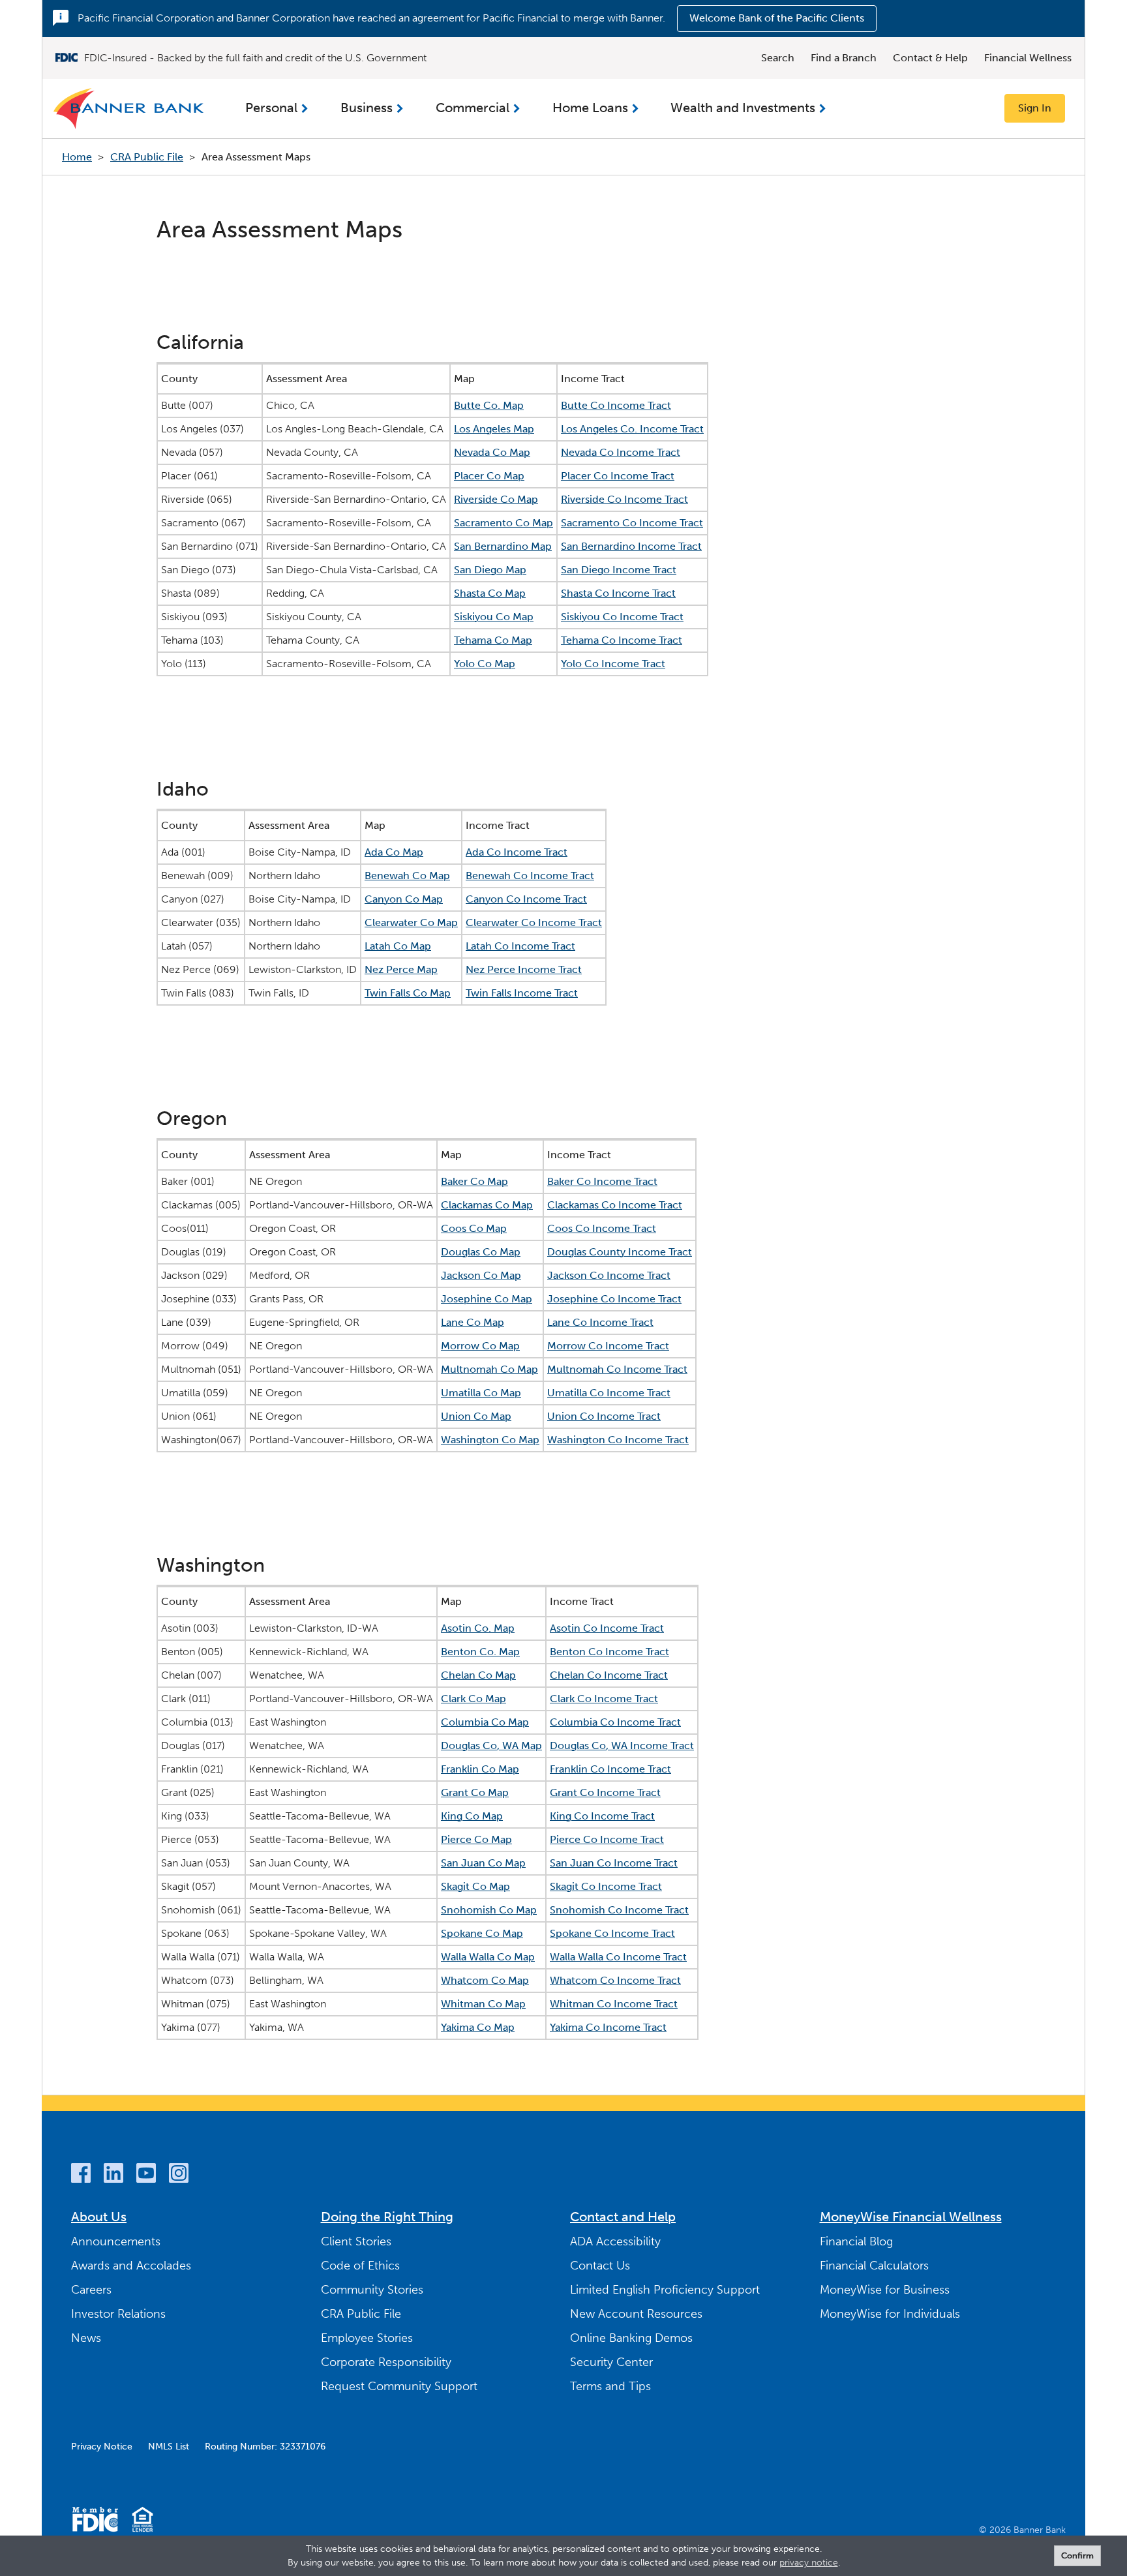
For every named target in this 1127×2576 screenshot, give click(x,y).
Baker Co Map (474, 1181)
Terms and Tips (610, 2386)
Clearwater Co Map (411, 922)
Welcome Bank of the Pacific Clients (777, 18)
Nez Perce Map (401, 969)
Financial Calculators (874, 2266)
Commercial (473, 108)
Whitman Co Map (483, 2004)
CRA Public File (147, 157)
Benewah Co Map (407, 876)
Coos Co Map (474, 1228)
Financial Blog (856, 2241)
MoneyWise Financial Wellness (911, 2217)
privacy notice (809, 2563)
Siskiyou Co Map (494, 617)
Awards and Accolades (131, 2266)
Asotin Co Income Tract (607, 1628)
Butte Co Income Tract (616, 405)
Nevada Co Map (492, 452)
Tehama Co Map (493, 640)
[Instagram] (179, 2175)
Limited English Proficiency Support (665, 2290)
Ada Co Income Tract (517, 852)
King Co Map (472, 1816)
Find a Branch (844, 58)
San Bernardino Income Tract (631, 546)
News (86, 2338)
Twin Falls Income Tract (522, 993)
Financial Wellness (1028, 58)
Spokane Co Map (482, 1933)
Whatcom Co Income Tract (615, 1980)
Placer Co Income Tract (618, 476)
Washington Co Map (490, 1440)
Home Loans (590, 108)
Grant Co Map (475, 1792)
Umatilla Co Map (481, 1393)
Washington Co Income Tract (618, 1440)
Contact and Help (623, 2217)
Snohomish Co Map (489, 1910)
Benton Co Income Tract (609, 1652)
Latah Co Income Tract (520, 946)
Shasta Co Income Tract (618, 593)
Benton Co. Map (480, 1652)
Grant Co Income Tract (605, 1792)
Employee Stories (367, 2338)
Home (77, 157)
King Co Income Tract (602, 1816)
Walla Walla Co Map (488, 1957)
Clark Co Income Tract (604, 1699)
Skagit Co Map (475, 1886)
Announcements (116, 2241)
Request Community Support (399, 2386)
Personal (271, 108)
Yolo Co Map (485, 664)
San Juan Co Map (483, 1863)
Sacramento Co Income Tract (632, 523)
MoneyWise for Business (885, 2290)
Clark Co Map (473, 1699)
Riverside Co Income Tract (624, 499)
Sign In (1035, 108)
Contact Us (600, 2266)
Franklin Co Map (480, 1769)
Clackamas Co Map (487, 1205)
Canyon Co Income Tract (526, 899)
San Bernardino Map (503, 546)
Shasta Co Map (490, 593)
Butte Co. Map (489, 405)
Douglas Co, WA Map (491, 1745)
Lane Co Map (473, 1322)
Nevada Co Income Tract (621, 452)
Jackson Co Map (481, 1275)
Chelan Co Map (478, 1675)
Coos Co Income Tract (602, 1228)
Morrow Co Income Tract (608, 1346)
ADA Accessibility (615, 2241)
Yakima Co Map (478, 2027)
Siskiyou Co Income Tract (622, 617)
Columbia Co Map (485, 1722)
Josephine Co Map (487, 1299)
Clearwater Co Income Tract (534, 922)
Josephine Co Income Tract (614, 1299)
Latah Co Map (398, 946)
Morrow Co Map (480, 1346)
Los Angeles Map (494, 429)
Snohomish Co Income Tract (619, 1910)
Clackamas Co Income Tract (615, 1205)
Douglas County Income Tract (620, 1252)
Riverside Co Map (496, 499)
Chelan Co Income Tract (609, 1675)
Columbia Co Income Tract (615, 1722)
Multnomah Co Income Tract (617, 1369)
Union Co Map (476, 1416)
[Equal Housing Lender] (143, 2522)
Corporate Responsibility (386, 2362)
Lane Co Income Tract (600, 1322)
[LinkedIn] (113, 2175)
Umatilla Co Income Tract (609, 1393)
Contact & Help (930, 58)
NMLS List (169, 2447)
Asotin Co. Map (478, 1628)
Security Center (611, 2362)
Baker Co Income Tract (602, 1181)
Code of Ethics (360, 2266)
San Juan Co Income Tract (614, 1863)
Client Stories (356, 2241)
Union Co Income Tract (604, 1416)
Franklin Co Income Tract (610, 1769)
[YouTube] (146, 2175)
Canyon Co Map (404, 899)
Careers (91, 2290)
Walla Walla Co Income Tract (618, 1957)
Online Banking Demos (631, 2338)
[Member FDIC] (95, 2522)
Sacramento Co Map (503, 523)
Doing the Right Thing (387, 2217)
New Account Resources (636, 2314)
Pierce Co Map (476, 1839)
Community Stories (372, 2290)
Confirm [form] (1077, 2555)
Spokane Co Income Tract (612, 1933)
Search (778, 58)
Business (367, 108)
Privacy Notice (102, 2447)
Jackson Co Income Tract (609, 1275)
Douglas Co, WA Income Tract (622, 1745)
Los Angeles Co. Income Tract (632, 429)
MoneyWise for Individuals (890, 2314)
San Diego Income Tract (619, 570)
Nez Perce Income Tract (524, 969)
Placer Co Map (489, 476)
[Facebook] (81, 2175)
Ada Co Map (394, 852)
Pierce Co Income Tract (607, 1839)
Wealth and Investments (743, 108)
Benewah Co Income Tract (530, 876)
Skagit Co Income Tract (606, 1886)
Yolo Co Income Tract (613, 664)
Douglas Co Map (481, 1252)
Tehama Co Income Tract (622, 640)
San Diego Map (490, 570)
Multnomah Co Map (489, 1369)
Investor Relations (118, 2314)
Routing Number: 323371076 (265, 2447)
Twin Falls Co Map (408, 993)
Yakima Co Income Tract (608, 2027)
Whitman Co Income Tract (614, 2004)
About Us (99, 2217)
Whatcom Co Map (485, 1980)
